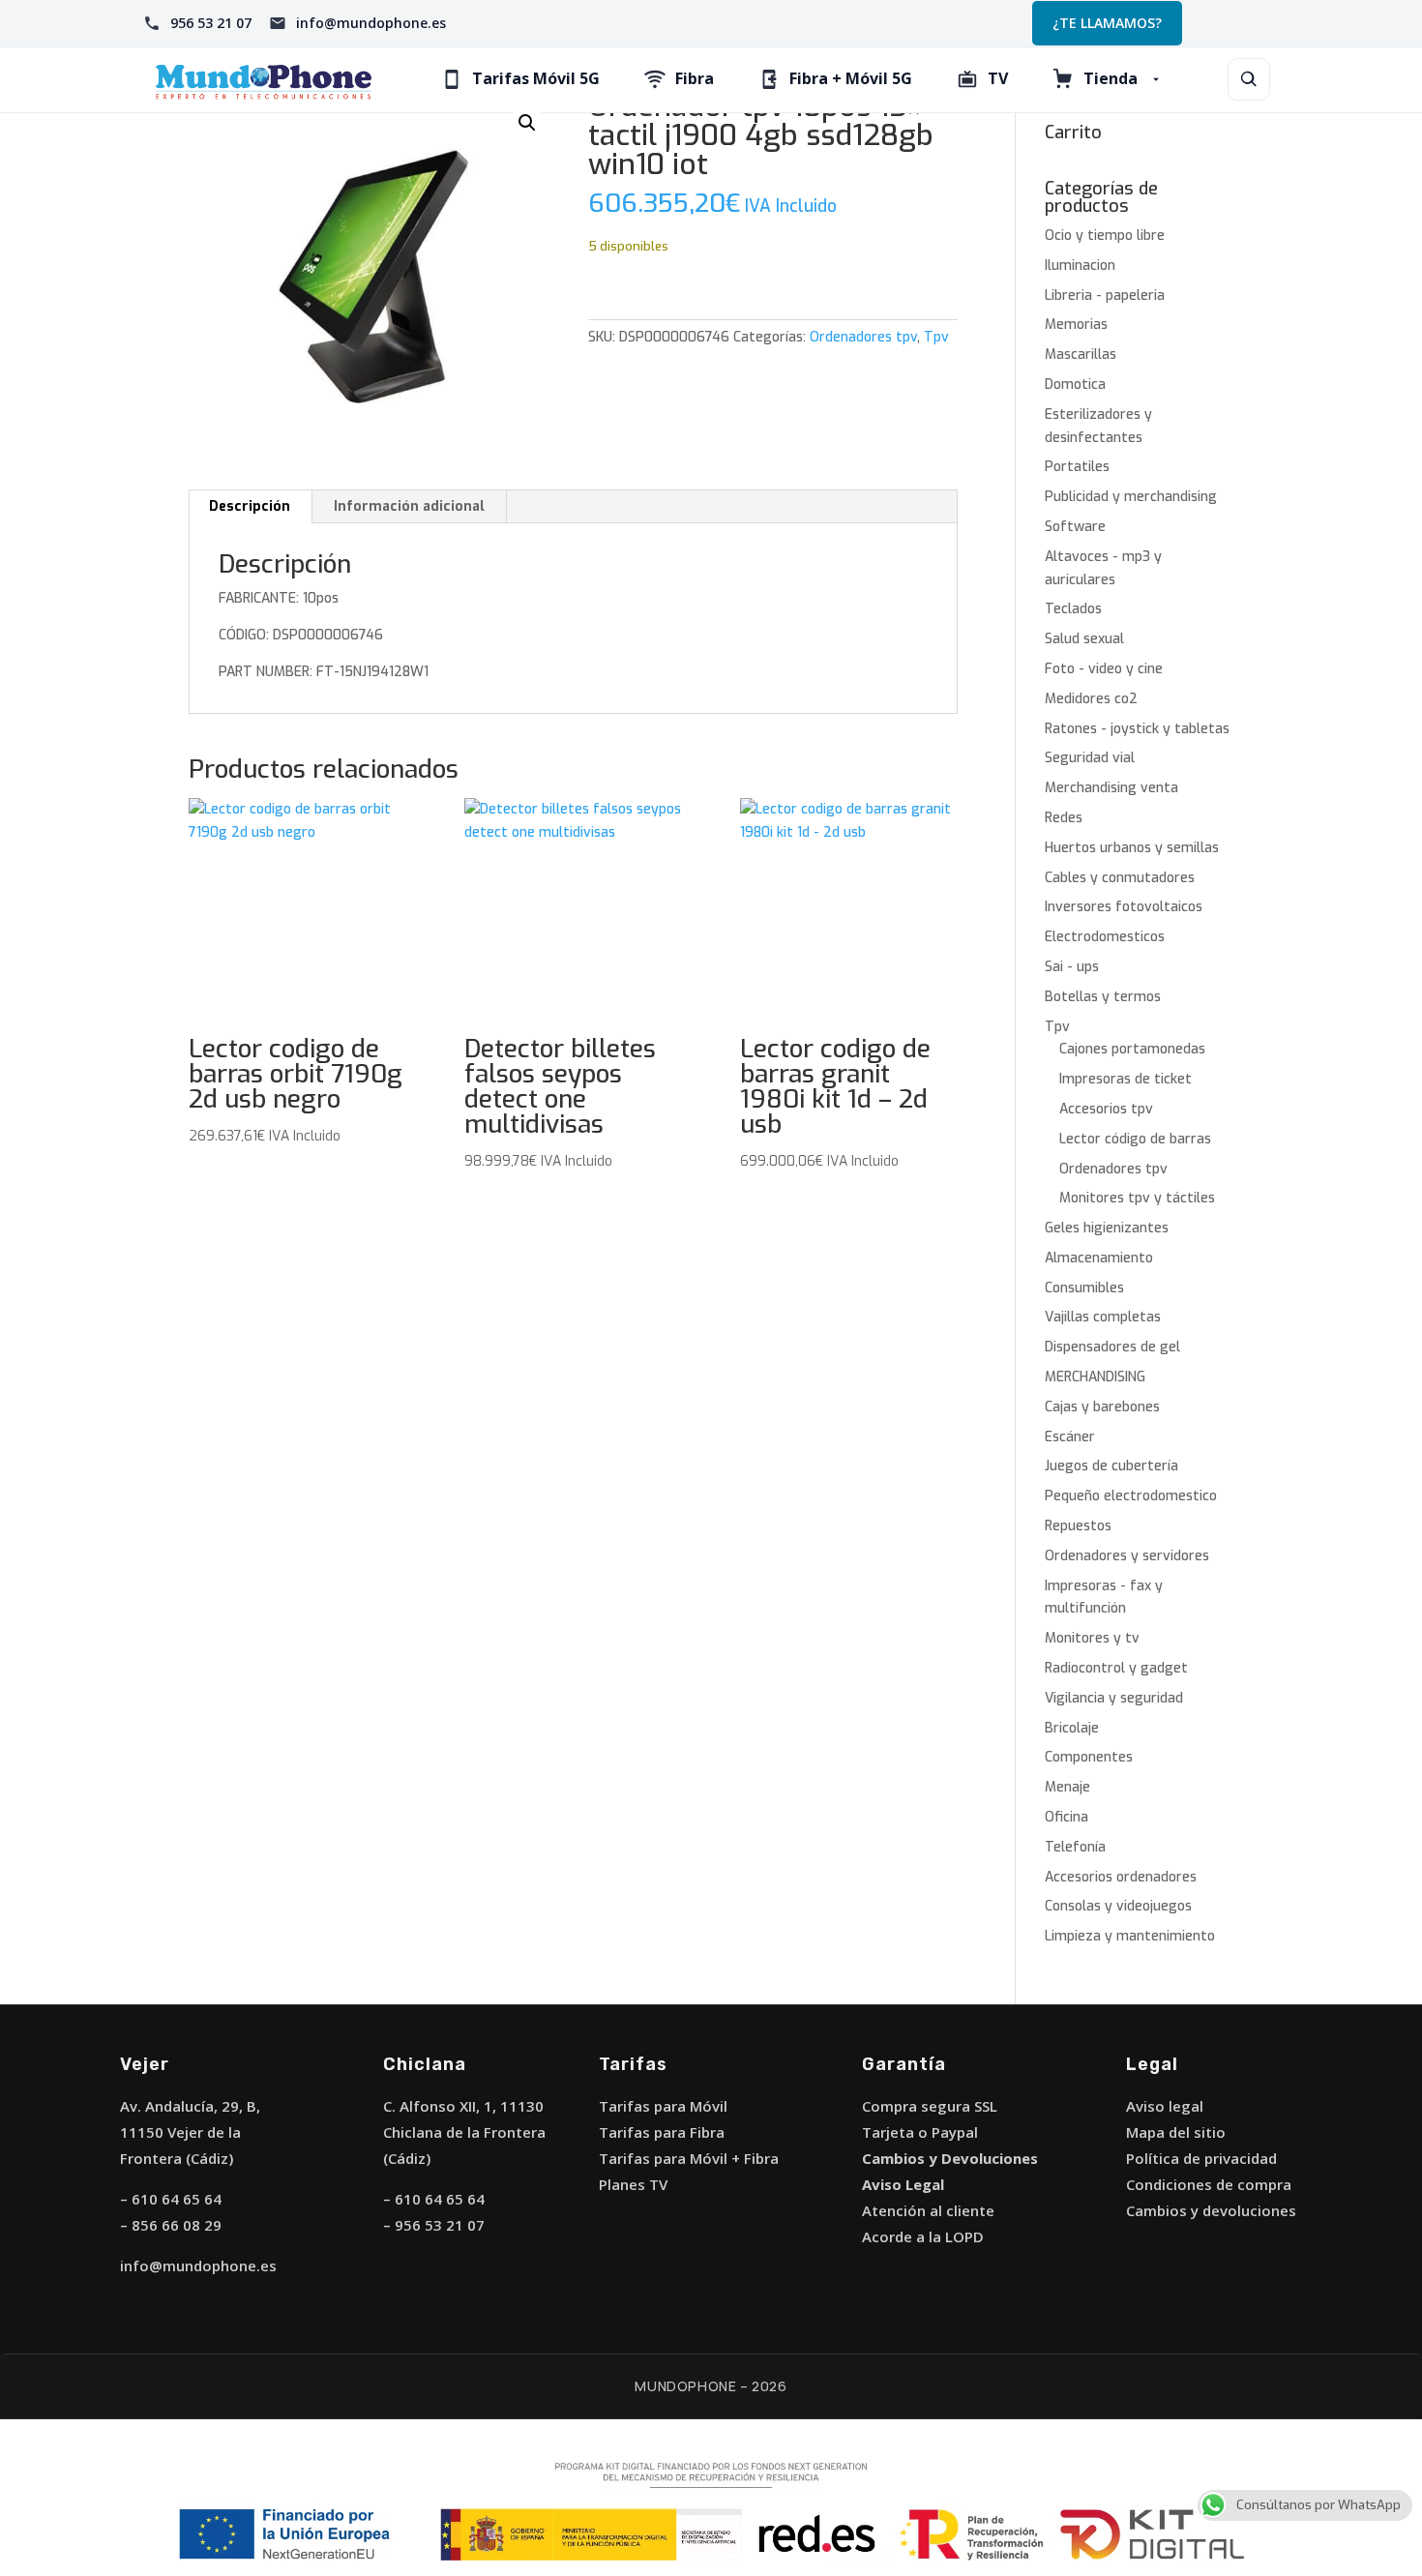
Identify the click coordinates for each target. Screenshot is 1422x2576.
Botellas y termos (1103, 997)
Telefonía (1075, 1847)
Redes (1064, 818)
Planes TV (633, 2184)
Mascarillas (1081, 355)
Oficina (1066, 1817)
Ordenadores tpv (863, 337)
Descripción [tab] (250, 506)
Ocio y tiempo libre (1105, 236)
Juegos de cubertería (1111, 1466)
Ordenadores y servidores (1127, 1556)
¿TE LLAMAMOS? (1107, 23)
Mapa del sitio (1176, 2132)
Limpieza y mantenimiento (1130, 1936)
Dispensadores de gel (1112, 1347)
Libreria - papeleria (1105, 296)
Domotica (1075, 385)
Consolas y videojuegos (1118, 1906)
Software (1075, 527)
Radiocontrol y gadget (1116, 1668)
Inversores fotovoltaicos (1124, 907)
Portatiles (1077, 467)
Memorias (1076, 325)
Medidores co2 (1091, 699)
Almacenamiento (1099, 1258)
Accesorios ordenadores (1121, 1877)
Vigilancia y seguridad (1114, 1698)
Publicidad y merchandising (1131, 497)
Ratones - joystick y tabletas (1137, 729)
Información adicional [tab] (409, 506)
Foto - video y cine (1104, 669)
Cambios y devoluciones (1211, 2210)
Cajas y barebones (1102, 1407)
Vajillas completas (1103, 1317)
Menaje (1067, 1787)
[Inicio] (264, 80)
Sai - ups (1072, 967)
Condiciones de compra (1209, 2184)
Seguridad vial (1090, 758)
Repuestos (1078, 1526)
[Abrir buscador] (1249, 79)
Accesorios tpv (1106, 1109)
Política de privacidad (1201, 2158)
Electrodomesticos (1105, 937)
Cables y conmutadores (1120, 878)
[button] (527, 123)
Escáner (1070, 1437)
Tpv (936, 337)
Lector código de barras (1135, 1139)
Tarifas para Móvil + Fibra (689, 2158)
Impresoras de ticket (1126, 1079)
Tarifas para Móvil (663, 2106)
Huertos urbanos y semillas (1132, 848)
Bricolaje (1072, 1728)
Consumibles (1084, 1288)
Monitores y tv (1092, 1638)
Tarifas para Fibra (662, 2132)
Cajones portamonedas (1132, 1049)
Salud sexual (1084, 639)
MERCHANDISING (1095, 1377)
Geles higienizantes (1107, 1228)
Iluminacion (1080, 266)
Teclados (1073, 609)
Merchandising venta (1111, 788)
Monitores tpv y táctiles (1137, 1198)
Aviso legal (1165, 2106)
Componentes (1089, 1757)
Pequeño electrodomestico (1131, 1496)
